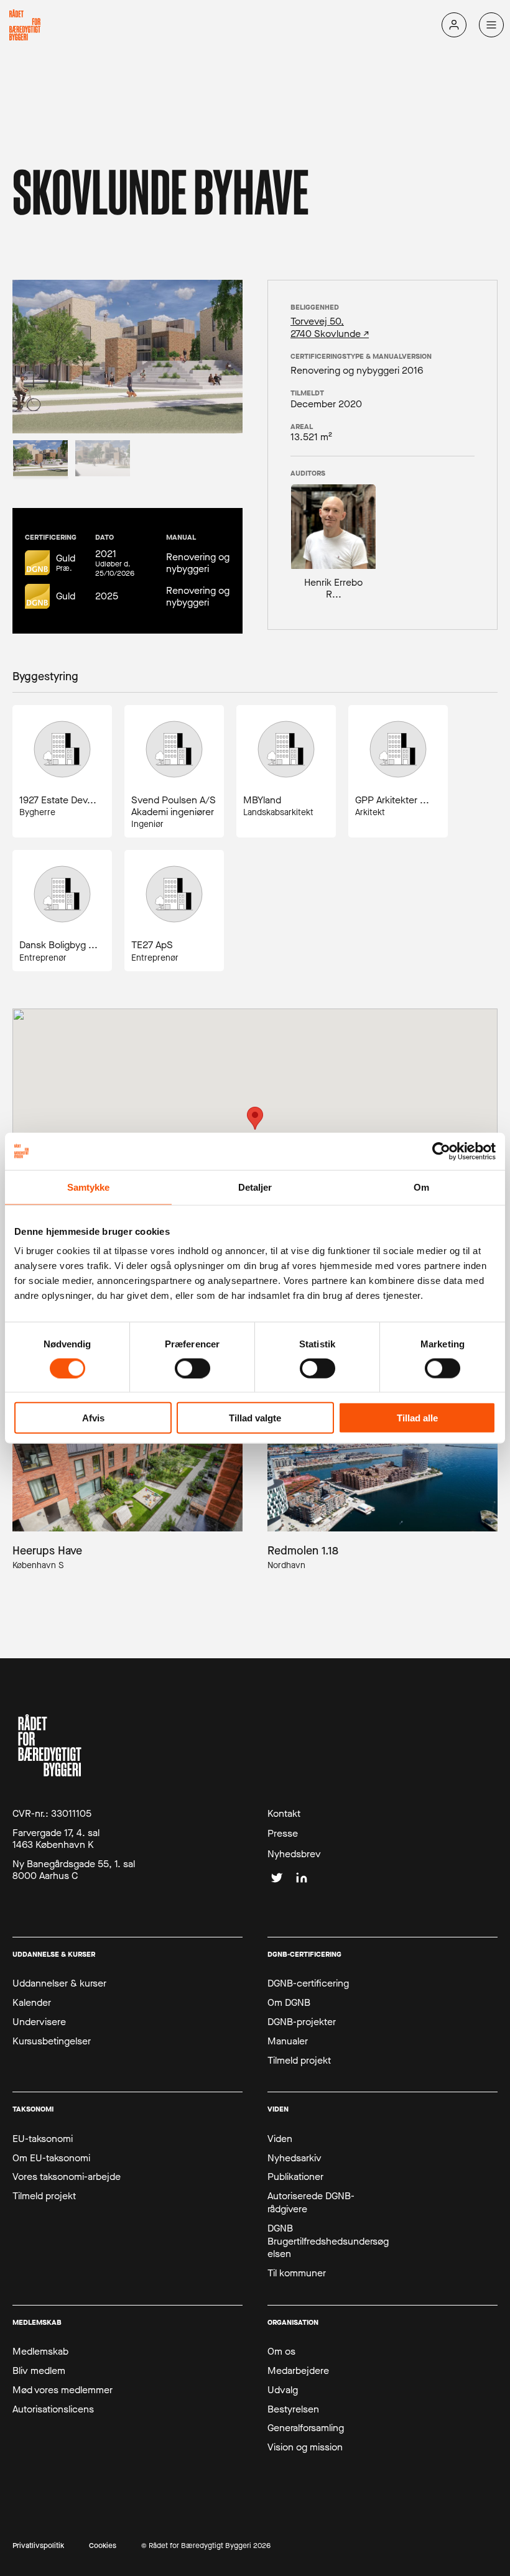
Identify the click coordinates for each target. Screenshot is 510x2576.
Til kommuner (297, 2273)
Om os (281, 2352)
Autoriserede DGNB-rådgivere (311, 2203)
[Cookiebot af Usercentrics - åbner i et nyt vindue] (441, 1151)
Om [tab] (421, 1187)
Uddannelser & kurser (59, 1983)
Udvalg (283, 2390)
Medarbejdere (298, 2371)
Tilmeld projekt (299, 2061)
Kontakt (284, 1814)
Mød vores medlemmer (63, 2390)
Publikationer (295, 2177)
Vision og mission (305, 2447)
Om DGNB (289, 2003)
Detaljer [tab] (255, 1187)
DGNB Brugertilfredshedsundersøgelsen (328, 2241)
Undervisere (39, 2022)
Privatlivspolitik (38, 2546)
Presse (283, 1834)
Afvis (93, 1418)
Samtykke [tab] (89, 1187)
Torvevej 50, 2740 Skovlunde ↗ (330, 327)
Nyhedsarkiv (294, 2158)
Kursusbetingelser (52, 2041)
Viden (280, 2139)
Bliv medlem (39, 2371)
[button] (255, 1118)
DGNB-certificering (308, 1983)
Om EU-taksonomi (51, 2158)
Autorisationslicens (53, 2409)
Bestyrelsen (293, 2409)
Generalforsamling (306, 2428)
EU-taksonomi (43, 2139)
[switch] (192, 1368)
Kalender (32, 2003)
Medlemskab (40, 2352)
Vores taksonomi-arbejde (67, 2177)
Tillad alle (417, 1418)
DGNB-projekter (302, 2022)
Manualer (288, 2041)
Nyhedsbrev (294, 1854)
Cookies (103, 2546)
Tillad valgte (255, 1418)
